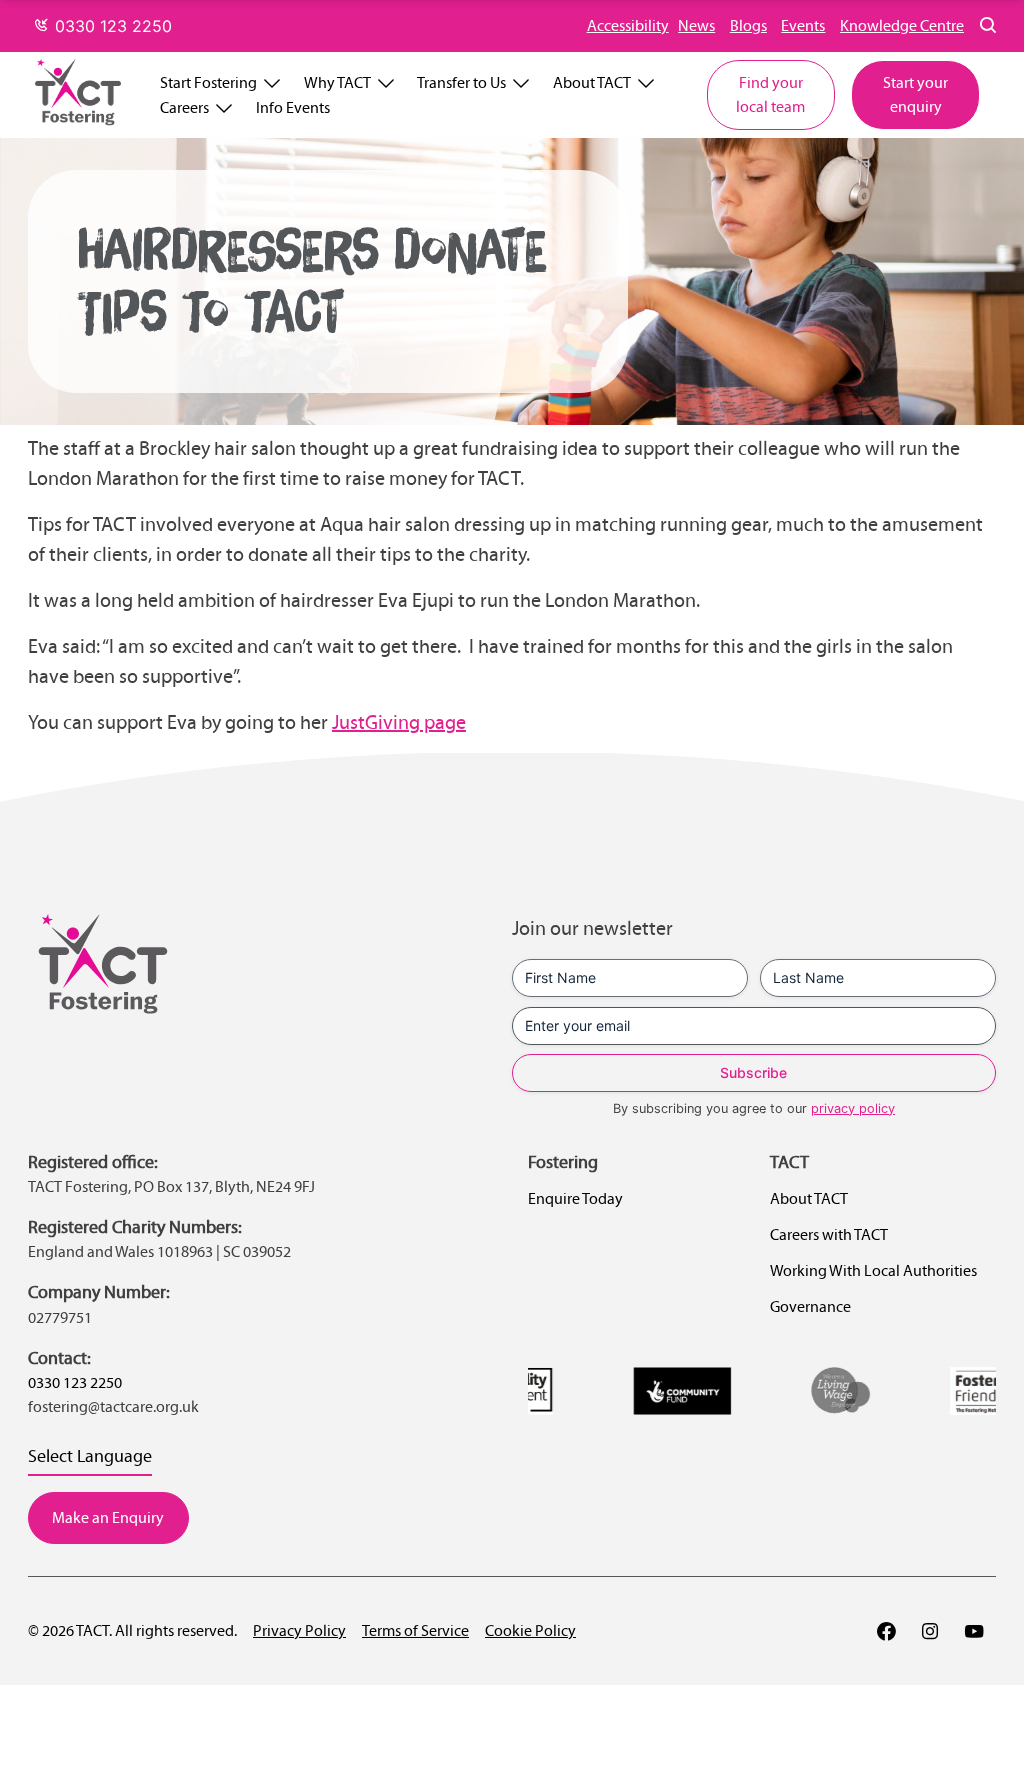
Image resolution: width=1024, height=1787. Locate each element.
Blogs (748, 25)
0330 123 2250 (111, 26)
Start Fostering (208, 82)
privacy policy (853, 1108)
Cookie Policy (530, 1630)
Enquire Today (575, 1198)
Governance (810, 1306)
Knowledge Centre (902, 25)
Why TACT (337, 82)
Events (803, 25)
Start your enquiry (915, 94)
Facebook (886, 1631)
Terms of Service (415, 1630)
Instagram (930, 1631)
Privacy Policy (299, 1630)
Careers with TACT (829, 1234)
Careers (184, 107)
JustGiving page (399, 722)
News (696, 25)
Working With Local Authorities (873, 1270)
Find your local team (770, 94)
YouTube (974, 1631)
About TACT (592, 82)
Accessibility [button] (628, 25)
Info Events (293, 107)
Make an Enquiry (108, 1517)
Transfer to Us (461, 82)
